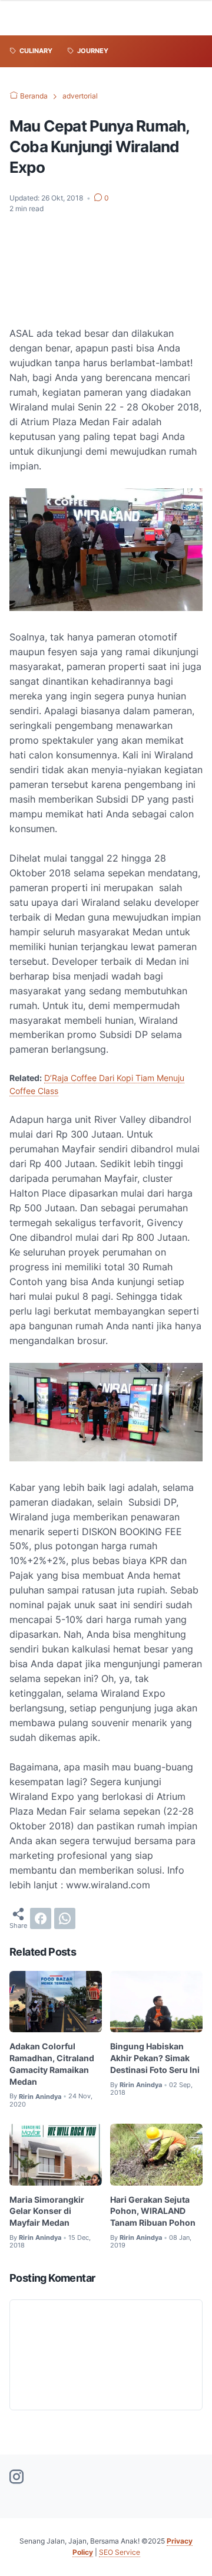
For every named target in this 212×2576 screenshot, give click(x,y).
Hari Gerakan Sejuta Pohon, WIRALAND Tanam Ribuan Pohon (153, 2211)
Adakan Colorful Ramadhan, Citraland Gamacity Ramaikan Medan (52, 2064)
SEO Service (120, 2552)
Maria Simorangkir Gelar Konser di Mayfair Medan (47, 2211)
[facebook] (41, 1918)
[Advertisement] (106, 270)
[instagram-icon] (16, 2478)
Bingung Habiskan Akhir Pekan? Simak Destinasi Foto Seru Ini (155, 2058)
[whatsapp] (65, 1918)
